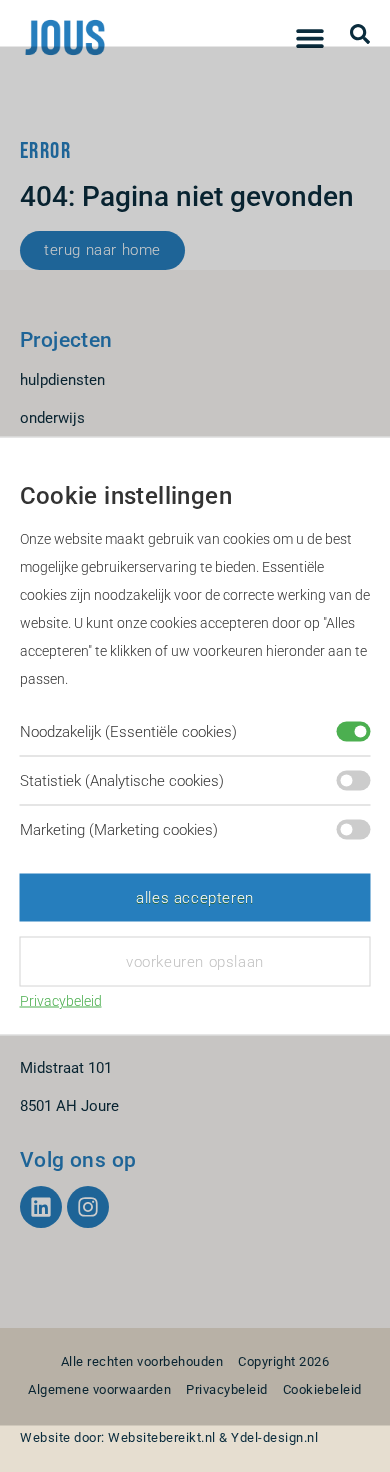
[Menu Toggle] (310, 38)
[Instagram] (88, 1207)
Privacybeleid (61, 1001)
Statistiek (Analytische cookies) (122, 781)
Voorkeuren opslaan (195, 962)
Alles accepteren (195, 898)
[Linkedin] (41, 1207)
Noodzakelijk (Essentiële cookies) (128, 732)
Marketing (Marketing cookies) (119, 830)
